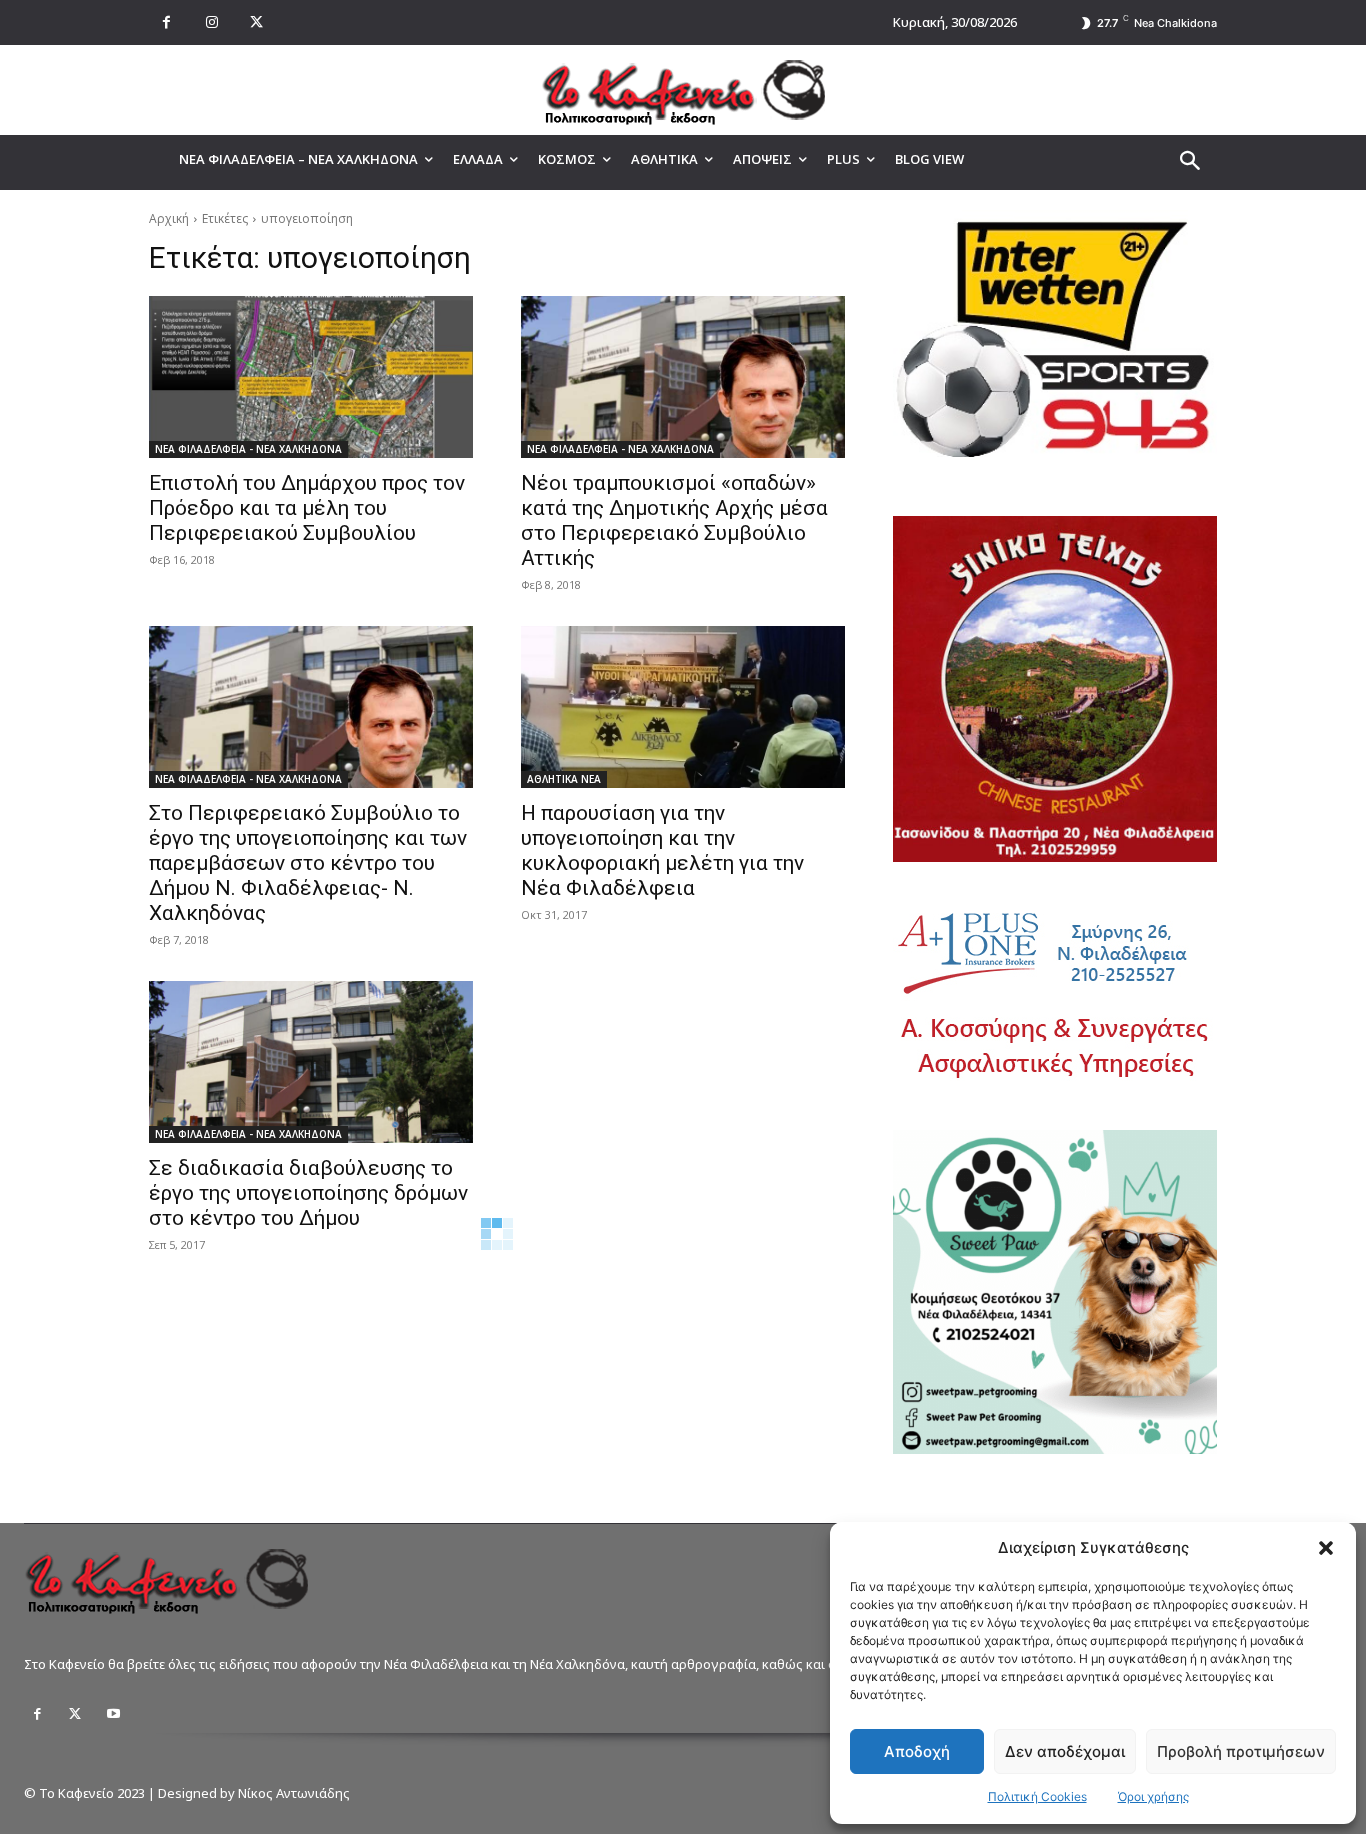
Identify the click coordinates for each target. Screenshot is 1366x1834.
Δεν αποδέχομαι (1065, 1751)
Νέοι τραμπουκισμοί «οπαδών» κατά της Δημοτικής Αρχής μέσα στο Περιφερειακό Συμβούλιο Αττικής (674, 520)
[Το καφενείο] (683, 90)
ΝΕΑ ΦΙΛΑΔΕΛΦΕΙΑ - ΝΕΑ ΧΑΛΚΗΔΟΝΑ (248, 449)
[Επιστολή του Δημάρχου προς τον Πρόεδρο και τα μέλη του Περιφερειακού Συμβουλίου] (311, 377)
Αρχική (169, 218)
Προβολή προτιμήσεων (1241, 1751)
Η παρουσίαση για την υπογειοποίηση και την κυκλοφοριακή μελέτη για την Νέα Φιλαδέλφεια (662, 850)
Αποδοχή (917, 1751)
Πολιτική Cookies (1037, 1796)
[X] (256, 22)
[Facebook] (166, 22)
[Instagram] (211, 22)
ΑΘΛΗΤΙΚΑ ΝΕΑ (564, 779)
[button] (1326, 1548)
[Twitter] (75, 1714)
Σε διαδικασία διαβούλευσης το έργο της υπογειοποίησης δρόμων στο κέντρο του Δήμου (308, 1193)
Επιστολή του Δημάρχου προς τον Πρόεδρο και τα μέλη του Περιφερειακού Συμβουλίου (307, 508)
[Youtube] (113, 1714)
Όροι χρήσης (1153, 1796)
